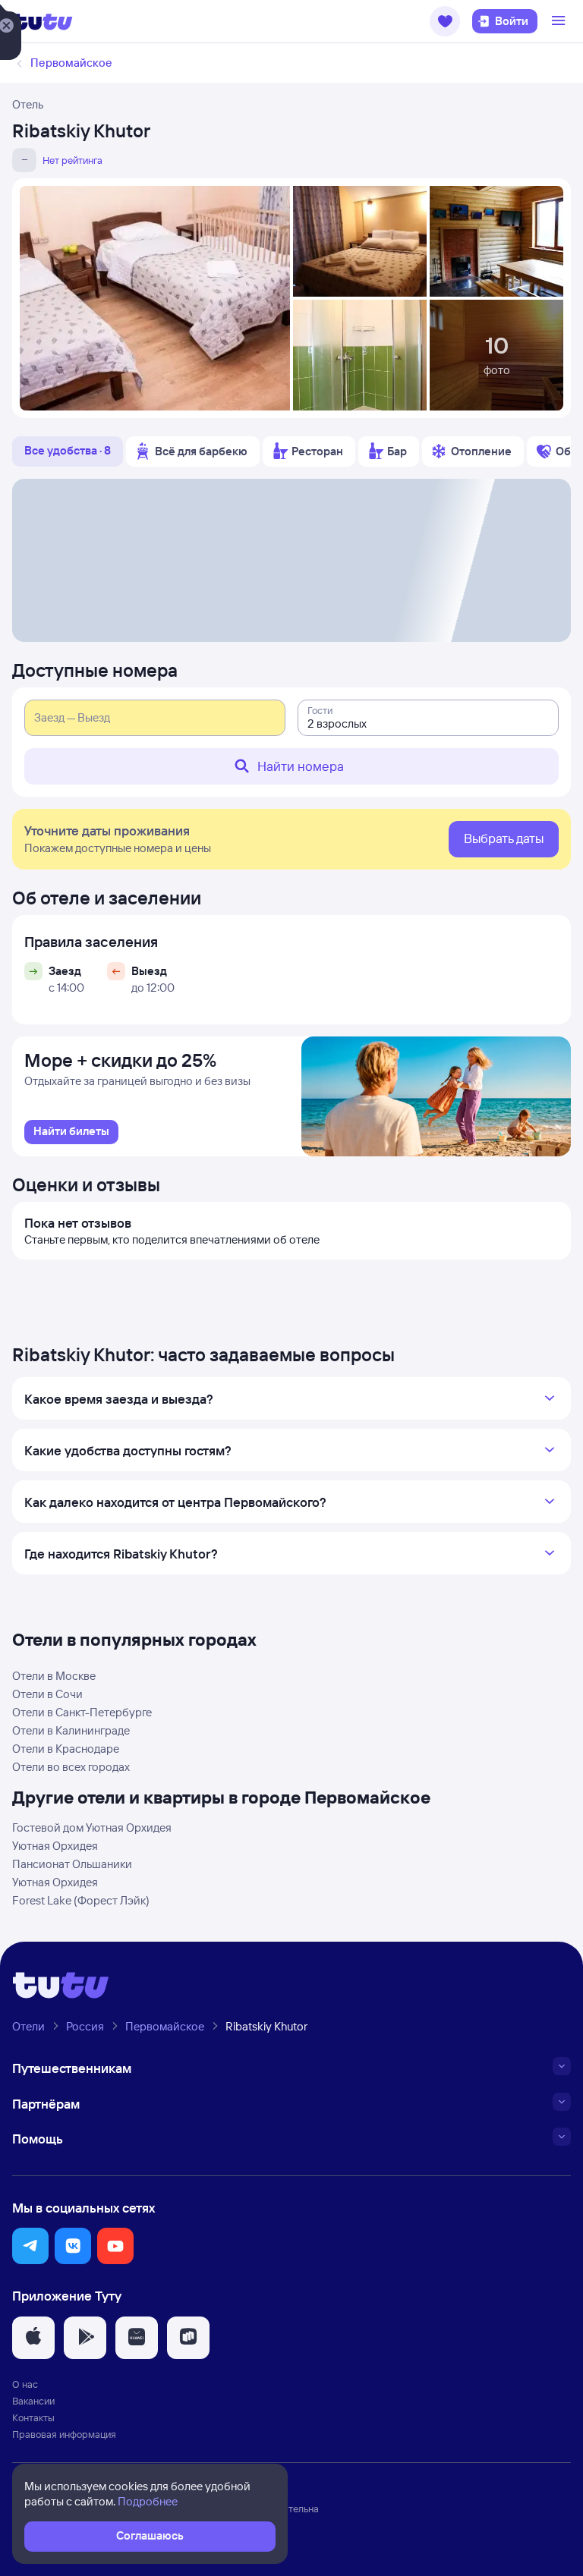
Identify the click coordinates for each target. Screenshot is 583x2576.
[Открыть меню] (560, 21)
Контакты (33, 2417)
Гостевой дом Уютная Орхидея (92, 1827)
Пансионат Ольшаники (72, 1864)
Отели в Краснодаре (66, 1749)
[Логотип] (43, 21)
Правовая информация (64, 2434)
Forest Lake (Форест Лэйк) (81, 1900)
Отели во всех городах (71, 1767)
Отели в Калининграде (71, 1730)
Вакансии (33, 2401)
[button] (445, 21)
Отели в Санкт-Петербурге (82, 1712)
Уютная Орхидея (55, 1846)
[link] (71, 1132)
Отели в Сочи (47, 1694)
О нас (25, 2384)
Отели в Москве (54, 1676)
